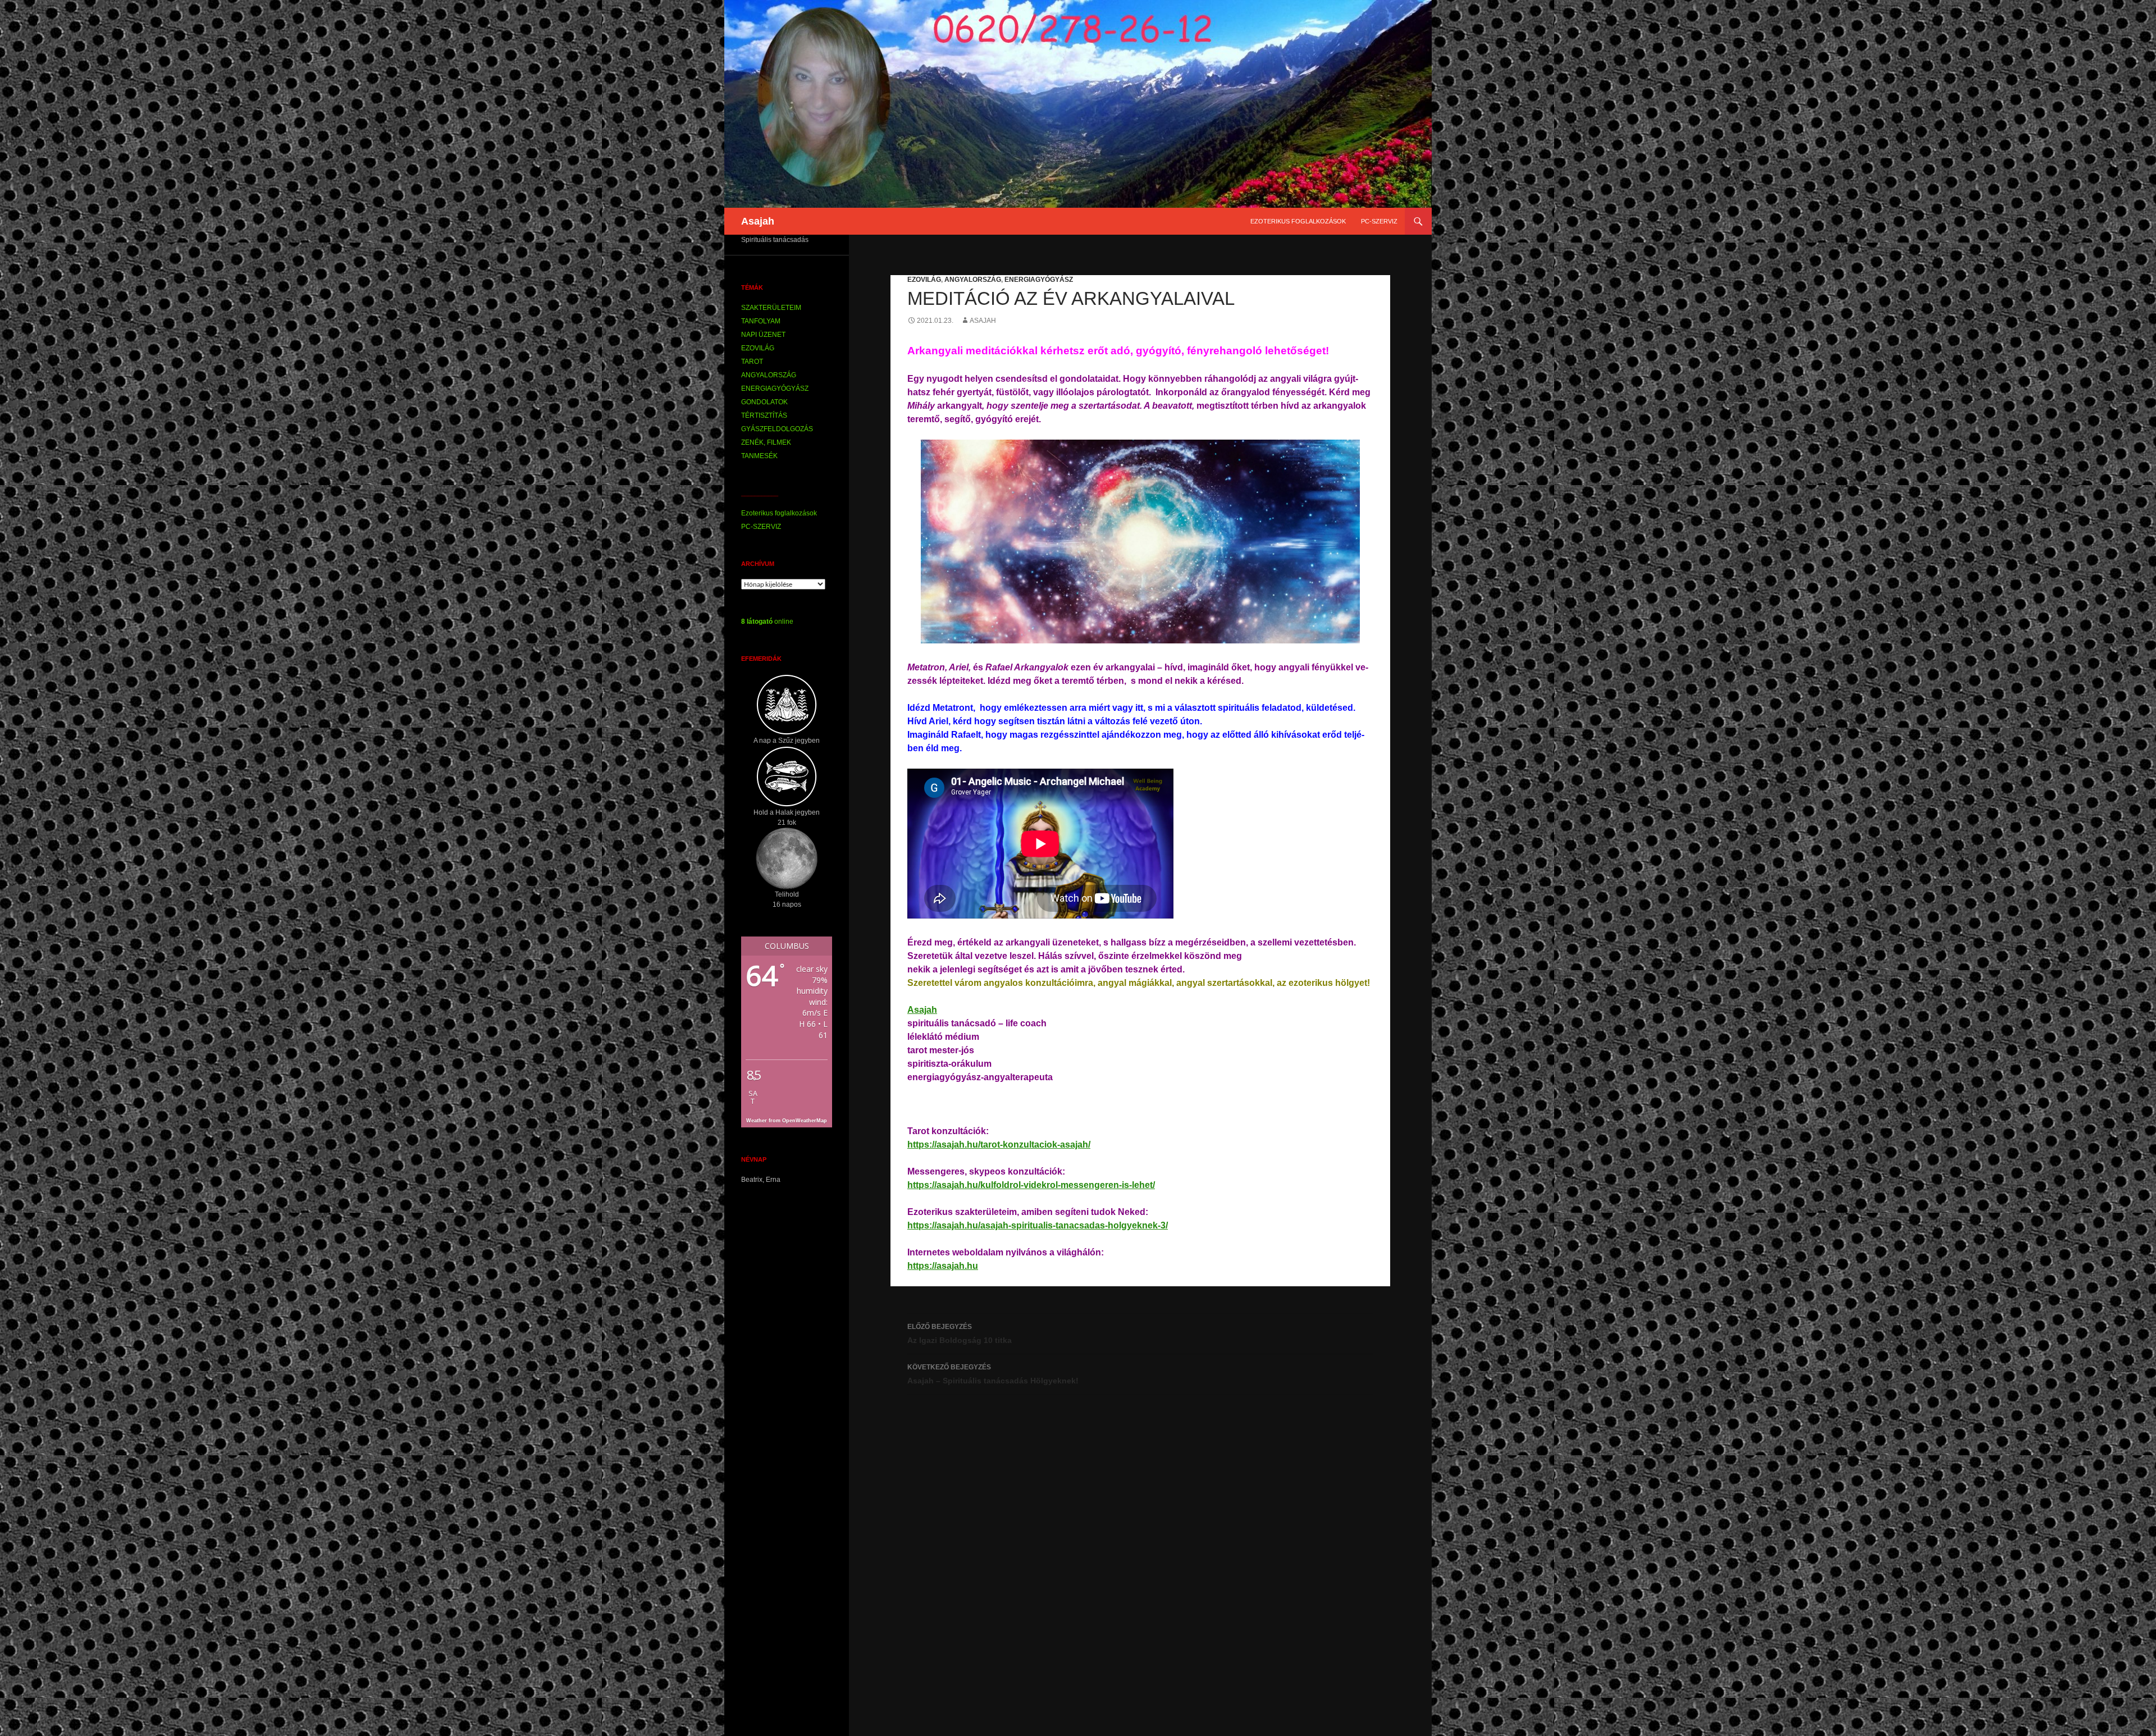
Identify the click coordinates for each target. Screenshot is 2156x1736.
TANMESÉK (759, 456)
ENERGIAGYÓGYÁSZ (1039, 280)
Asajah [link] (922, 1010)
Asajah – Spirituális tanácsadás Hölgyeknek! (993, 1374)
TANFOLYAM (761, 321)
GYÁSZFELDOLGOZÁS (777, 429)
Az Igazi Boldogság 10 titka (960, 1334)
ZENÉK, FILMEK (766, 442)
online (767, 622)
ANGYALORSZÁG (973, 280)
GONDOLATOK (764, 402)
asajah (983, 321)
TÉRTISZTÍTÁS (764, 415)
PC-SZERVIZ (1379, 221)
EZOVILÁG (924, 280)
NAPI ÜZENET (763, 335)
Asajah (758, 221)
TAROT (752, 362)
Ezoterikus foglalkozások (1298, 221)
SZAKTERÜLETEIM (771, 308)
